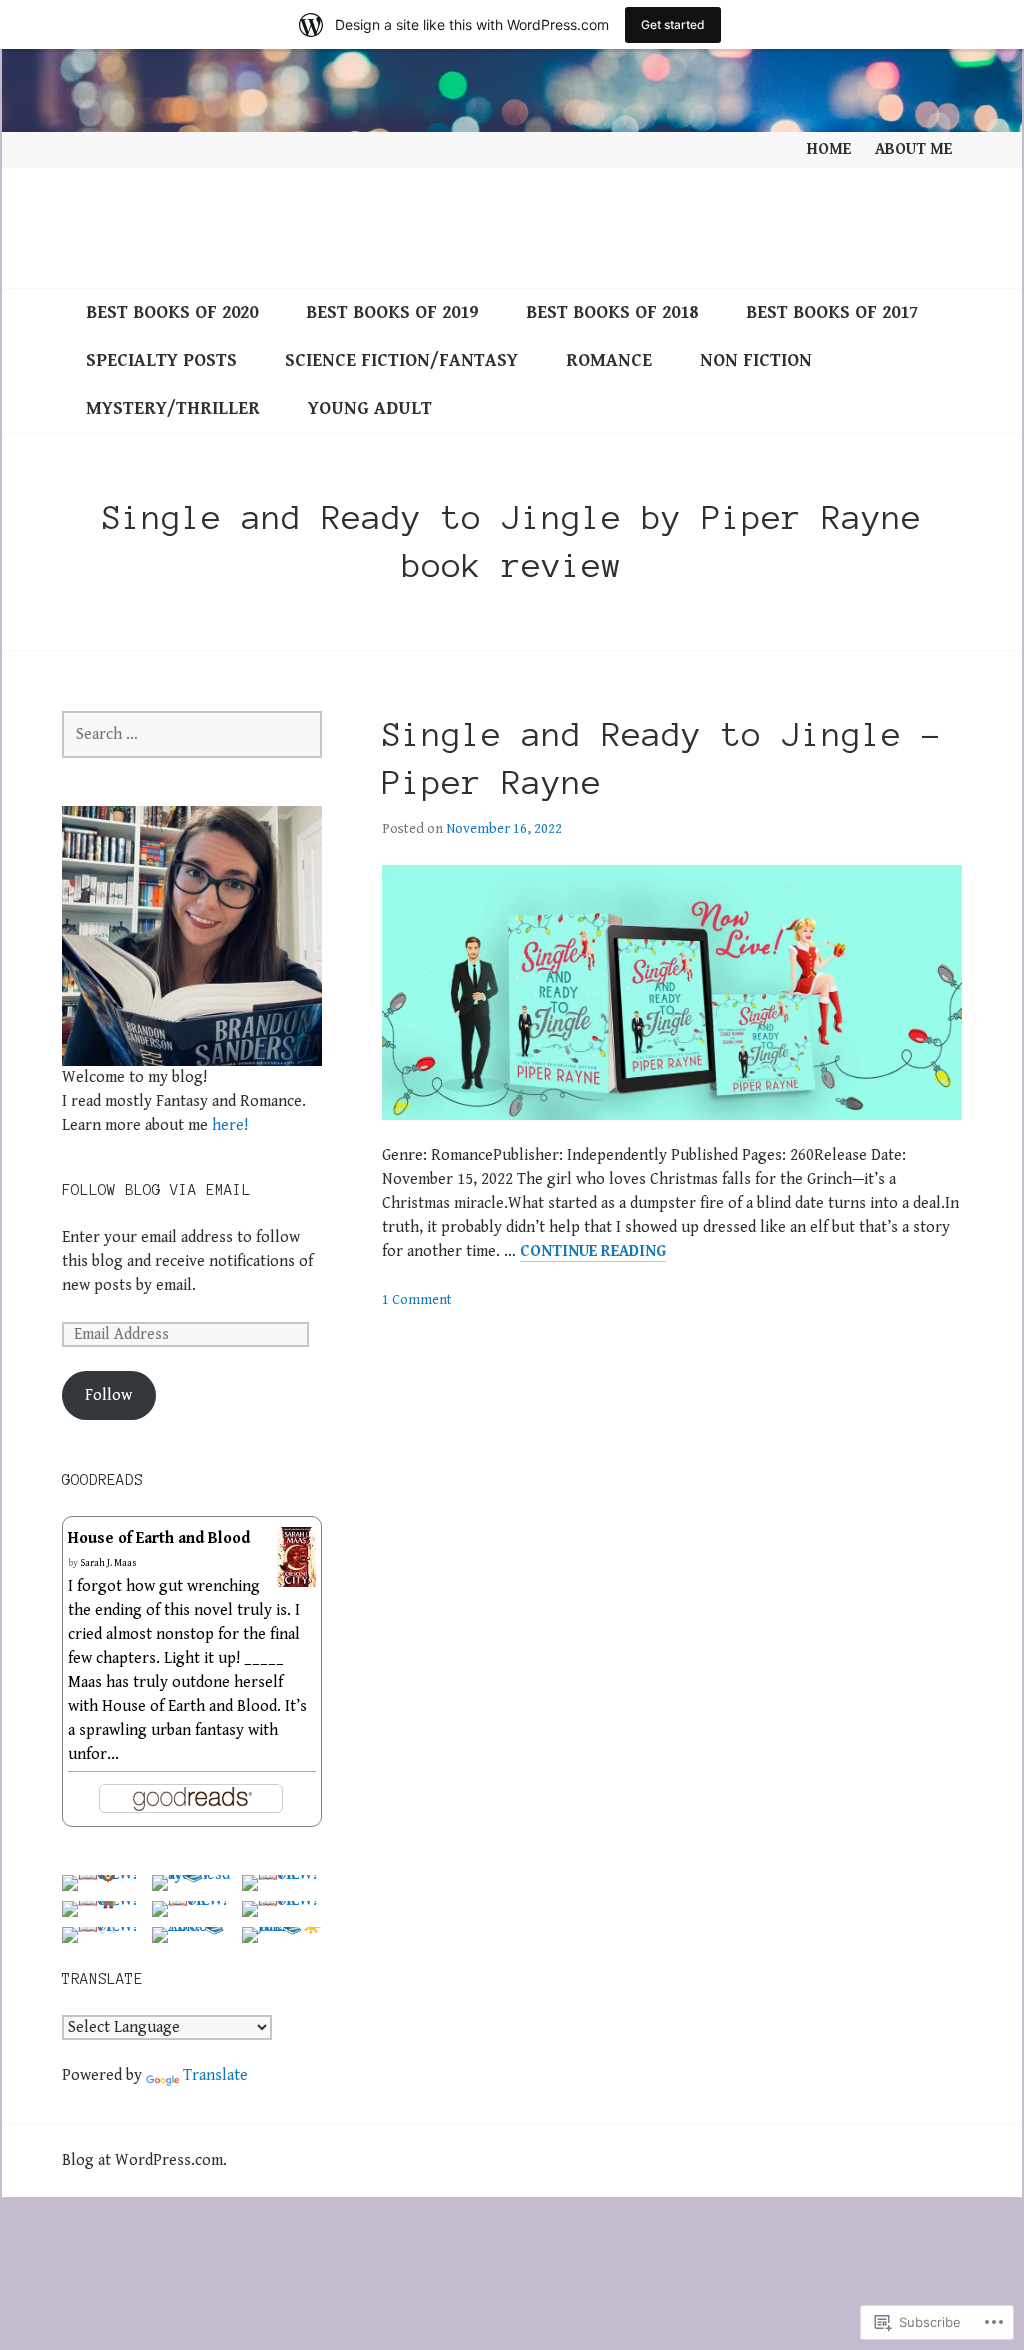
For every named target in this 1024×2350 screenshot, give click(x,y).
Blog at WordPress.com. (144, 2160)
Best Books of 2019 (392, 312)
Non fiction (756, 360)
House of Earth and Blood (159, 1538)
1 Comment (417, 1300)
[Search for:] (192, 734)
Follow (108, 1395)
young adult (370, 408)
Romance (609, 360)
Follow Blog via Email (156, 1190)
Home (829, 149)
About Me (913, 149)
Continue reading (593, 1252)
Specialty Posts (161, 360)
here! (230, 1125)
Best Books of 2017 (832, 312)
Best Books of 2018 (612, 312)
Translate (215, 2075)
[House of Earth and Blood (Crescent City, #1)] (296, 1574)
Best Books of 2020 (172, 312)
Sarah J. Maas (108, 1563)
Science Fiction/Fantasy (401, 360)
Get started (673, 24)
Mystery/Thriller (173, 408)
